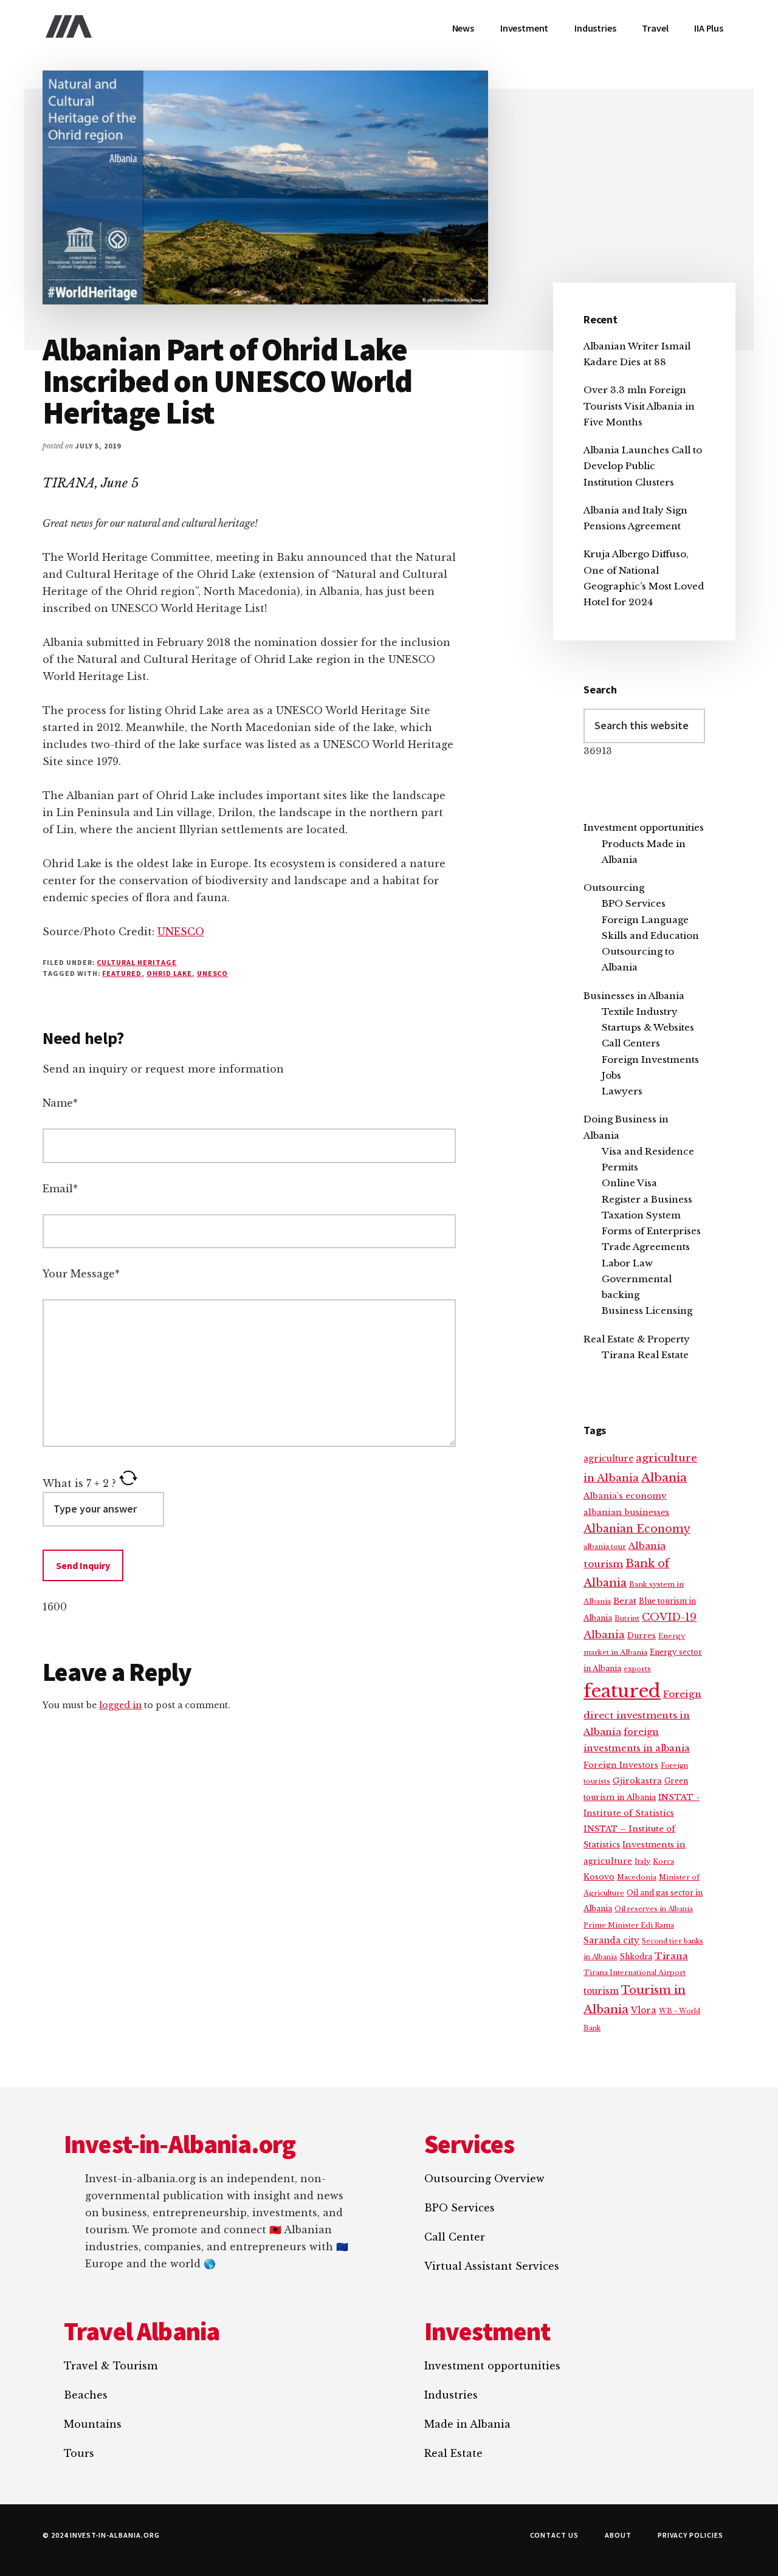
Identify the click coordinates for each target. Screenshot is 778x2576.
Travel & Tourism (111, 2366)
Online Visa (629, 1183)
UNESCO (181, 932)
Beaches (86, 2395)
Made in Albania (467, 2424)
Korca (663, 1861)
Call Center (455, 2237)
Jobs (611, 1075)
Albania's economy (625, 1496)
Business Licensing (647, 1310)
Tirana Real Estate (645, 1355)
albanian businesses (626, 1512)
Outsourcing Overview (484, 2179)
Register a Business (647, 1199)
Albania (664, 1478)
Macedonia (637, 1877)
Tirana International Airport (635, 1973)
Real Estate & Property (637, 1339)
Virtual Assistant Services (492, 2266)
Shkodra (636, 1956)
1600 (55, 1607)
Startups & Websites (648, 1027)
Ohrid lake (169, 973)
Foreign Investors (621, 1765)
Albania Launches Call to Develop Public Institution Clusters (643, 466)
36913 (598, 751)
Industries (451, 2395)
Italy (642, 1861)
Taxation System (641, 1215)
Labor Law (627, 1263)
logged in (120, 1705)
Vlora (644, 2010)
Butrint (627, 1618)
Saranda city (611, 1941)
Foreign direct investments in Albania (642, 1713)
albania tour (605, 1547)
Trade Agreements (646, 1247)
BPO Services (634, 903)
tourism (601, 1991)
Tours (79, 2453)
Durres (642, 1636)
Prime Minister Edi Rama (629, 1925)
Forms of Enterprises (651, 1231)
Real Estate (453, 2453)
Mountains (93, 2424)
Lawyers (622, 1091)
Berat (625, 1601)
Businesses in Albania (634, 996)
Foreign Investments (650, 1060)
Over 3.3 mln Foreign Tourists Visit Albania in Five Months (639, 406)
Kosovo (599, 1877)
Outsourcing (614, 888)
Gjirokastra (637, 1781)
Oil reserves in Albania (654, 1909)
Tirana (671, 1956)
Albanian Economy (637, 1529)
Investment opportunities (644, 827)
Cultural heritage (136, 962)
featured (122, 973)
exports (637, 1669)
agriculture (608, 1459)
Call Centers (631, 1043)
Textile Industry (640, 1012)
